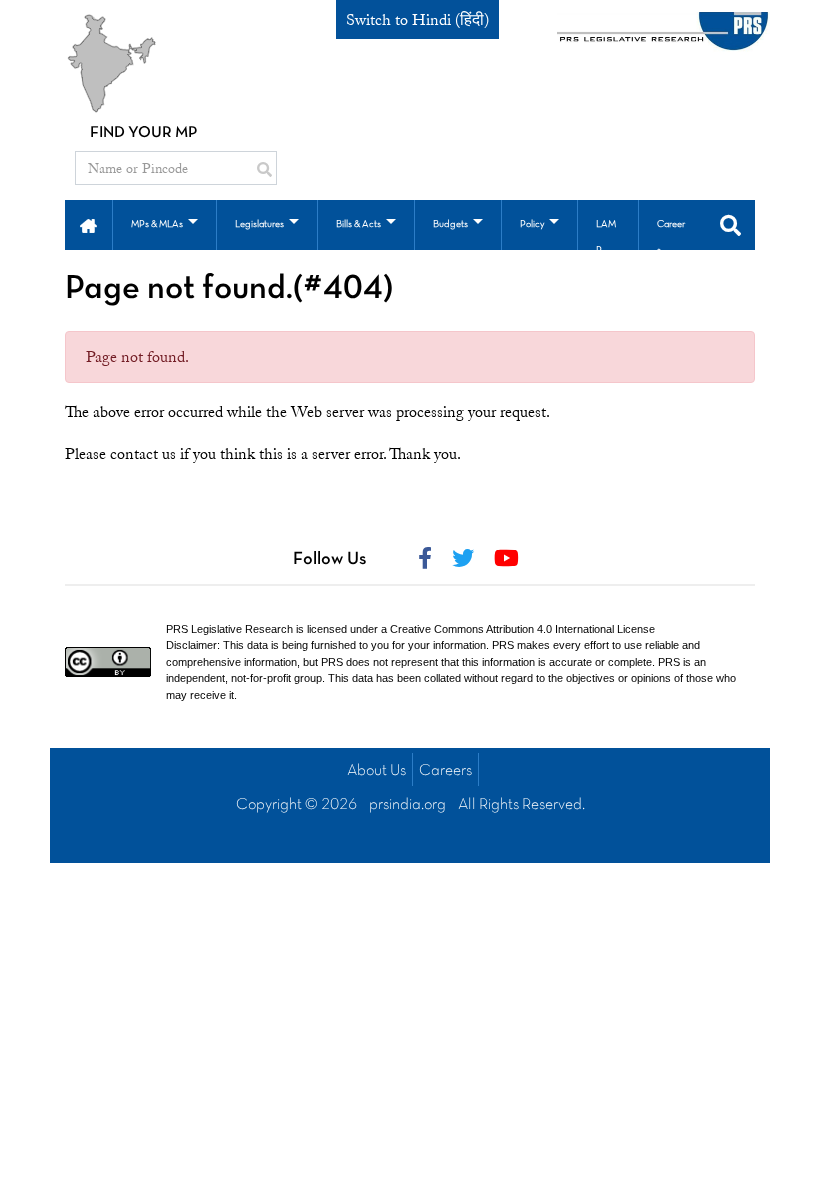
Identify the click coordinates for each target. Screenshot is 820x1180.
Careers (445, 771)
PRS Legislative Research (229, 629)
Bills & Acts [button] (358, 224)
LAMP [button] (606, 237)
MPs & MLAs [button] (157, 224)
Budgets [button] (450, 224)
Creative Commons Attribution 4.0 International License (522, 629)
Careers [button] (671, 237)
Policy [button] (532, 224)
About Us (376, 771)
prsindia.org (407, 805)
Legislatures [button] (259, 224)
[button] (88, 224)
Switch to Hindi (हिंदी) (417, 20)
